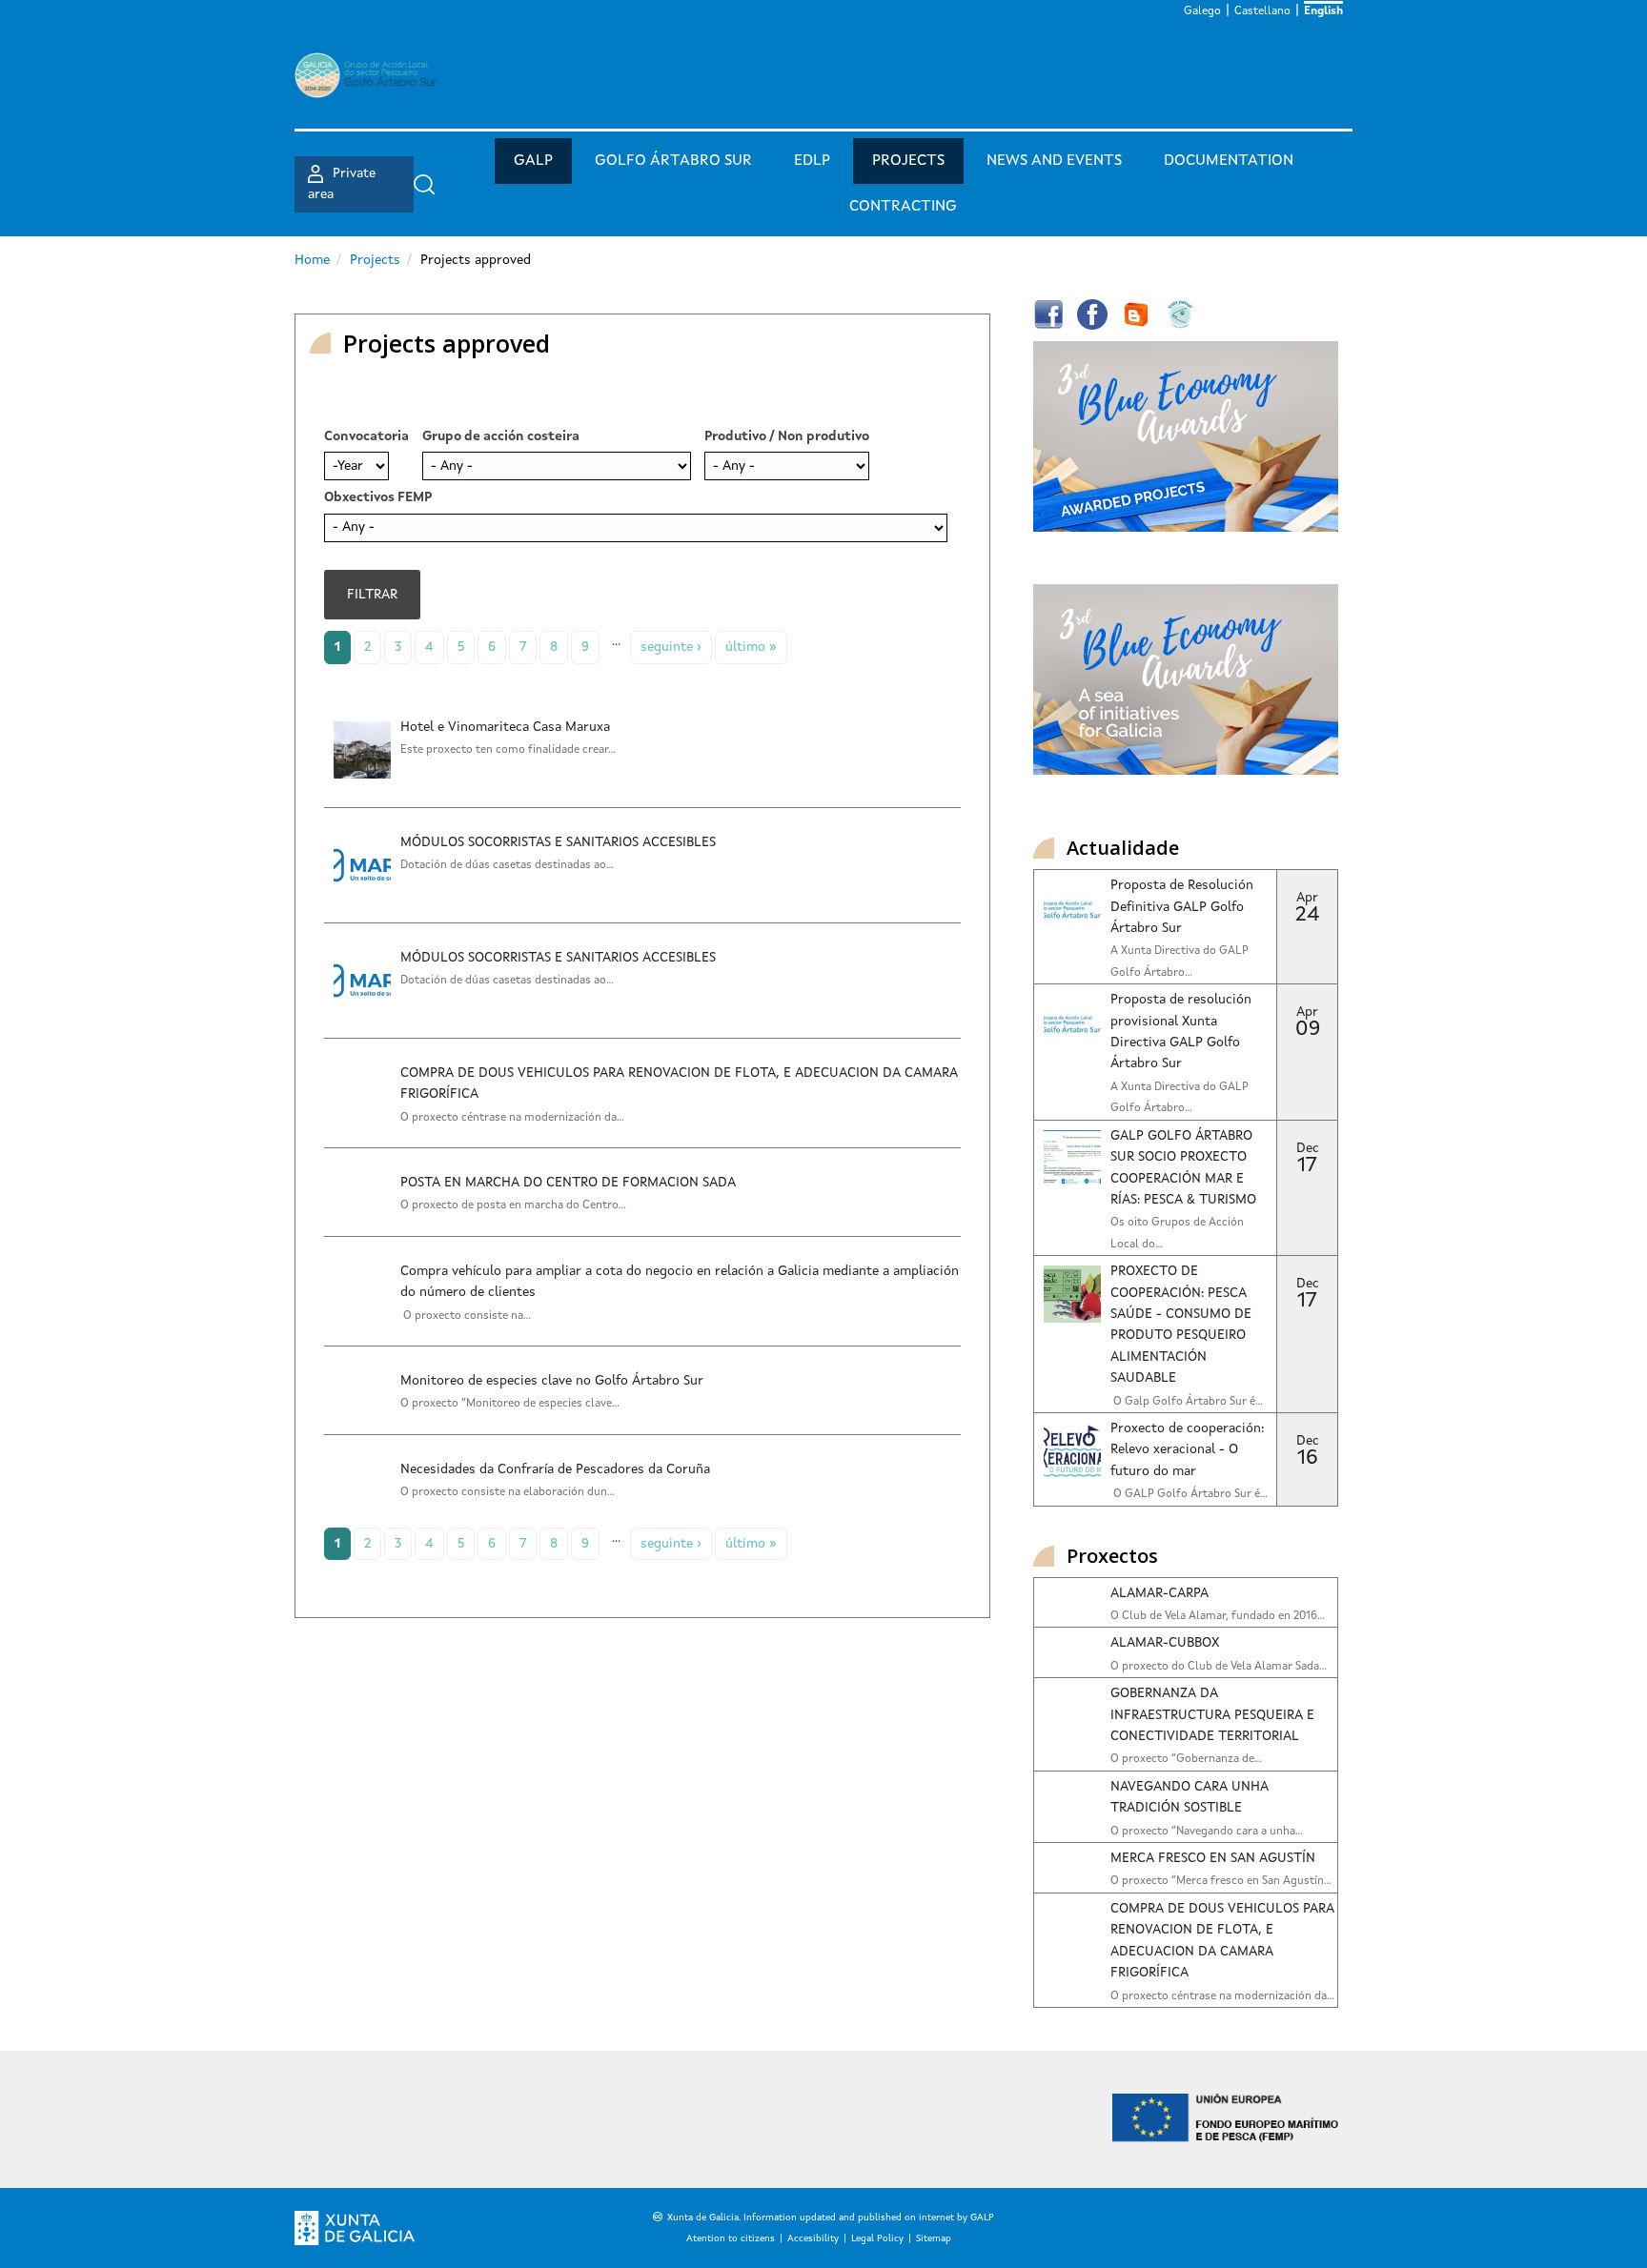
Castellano (1262, 11)
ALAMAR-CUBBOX (1165, 1643)
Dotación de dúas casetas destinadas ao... (507, 865)
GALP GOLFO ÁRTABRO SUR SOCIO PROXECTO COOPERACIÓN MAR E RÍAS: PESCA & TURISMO (1183, 1168)
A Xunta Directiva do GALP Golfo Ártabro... (1179, 962)
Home (312, 260)
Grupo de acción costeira (501, 436)
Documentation (1229, 161)
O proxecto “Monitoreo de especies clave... (510, 1404)
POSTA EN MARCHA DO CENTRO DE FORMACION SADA (568, 1183)
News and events (1054, 161)
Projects (908, 161)
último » (751, 647)
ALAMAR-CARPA (1159, 1593)
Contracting (903, 207)
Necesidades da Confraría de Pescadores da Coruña (555, 1469)
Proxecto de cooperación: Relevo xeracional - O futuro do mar (1187, 1450)
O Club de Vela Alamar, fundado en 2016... (1218, 1616)
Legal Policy (877, 2238)
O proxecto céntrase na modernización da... (512, 1118)
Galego (1202, 11)
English (1323, 11)
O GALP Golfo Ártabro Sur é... (1189, 1494)
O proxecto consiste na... (466, 1316)
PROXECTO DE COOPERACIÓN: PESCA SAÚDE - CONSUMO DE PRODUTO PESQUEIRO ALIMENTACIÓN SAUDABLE (1181, 1325)
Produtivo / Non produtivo (787, 436)
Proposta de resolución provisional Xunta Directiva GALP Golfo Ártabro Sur (1181, 1032)
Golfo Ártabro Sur (673, 161)
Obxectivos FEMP (378, 497)
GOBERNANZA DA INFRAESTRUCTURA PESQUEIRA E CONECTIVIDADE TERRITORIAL (1212, 1715)
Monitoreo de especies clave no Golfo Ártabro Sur (552, 1381)
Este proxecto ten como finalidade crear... (508, 750)
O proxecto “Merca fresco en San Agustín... (1221, 1881)
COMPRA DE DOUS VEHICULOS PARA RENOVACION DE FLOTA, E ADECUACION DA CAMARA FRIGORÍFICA (679, 1083)
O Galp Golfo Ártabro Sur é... (1187, 1402)
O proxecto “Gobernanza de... (1186, 1759)
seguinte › (671, 647)
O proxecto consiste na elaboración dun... (508, 1492)
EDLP (812, 161)
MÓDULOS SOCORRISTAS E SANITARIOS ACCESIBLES (558, 842)
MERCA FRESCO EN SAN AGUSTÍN (1213, 1858)
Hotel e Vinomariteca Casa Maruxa (505, 727)
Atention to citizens (731, 2238)
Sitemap (934, 2238)
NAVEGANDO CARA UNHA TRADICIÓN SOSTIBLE (1189, 1797)
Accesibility (813, 2238)
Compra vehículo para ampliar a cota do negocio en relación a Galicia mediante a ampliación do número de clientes (680, 1282)
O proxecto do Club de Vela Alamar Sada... (1219, 1667)
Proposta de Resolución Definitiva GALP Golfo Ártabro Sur (1182, 907)
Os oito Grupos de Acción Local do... (1177, 1233)
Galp (533, 161)
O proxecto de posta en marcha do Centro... (513, 1205)
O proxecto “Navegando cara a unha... (1207, 1832)
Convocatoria (366, 436)
